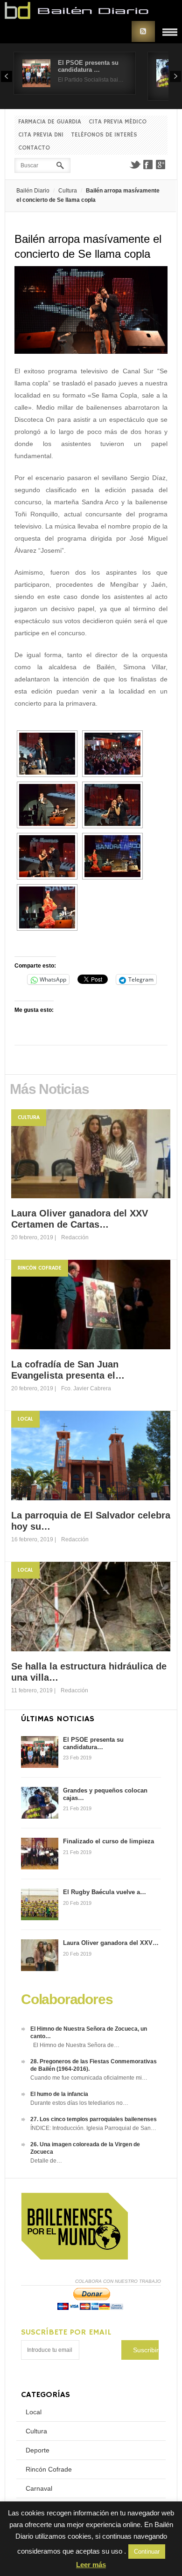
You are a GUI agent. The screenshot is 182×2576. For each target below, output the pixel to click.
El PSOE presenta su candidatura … (88, 66)
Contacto (34, 148)
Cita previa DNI (41, 135)
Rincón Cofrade (40, 1268)
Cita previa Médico (118, 122)
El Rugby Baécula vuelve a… (105, 1892)
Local (25, 1419)
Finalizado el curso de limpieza (108, 1841)
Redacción (75, 1237)
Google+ (161, 165)
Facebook (148, 165)
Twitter (135, 165)
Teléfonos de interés (104, 135)
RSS (143, 31)
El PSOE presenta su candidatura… (93, 1743)
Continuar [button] (147, 2552)
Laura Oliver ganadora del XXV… (111, 1943)
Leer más (91, 2565)
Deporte (38, 2450)
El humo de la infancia (59, 2094)
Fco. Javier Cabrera (86, 1388)
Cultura (68, 191)
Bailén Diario (33, 191)
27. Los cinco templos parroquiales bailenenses (94, 2119)
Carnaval (39, 2488)
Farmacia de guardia (50, 122)
